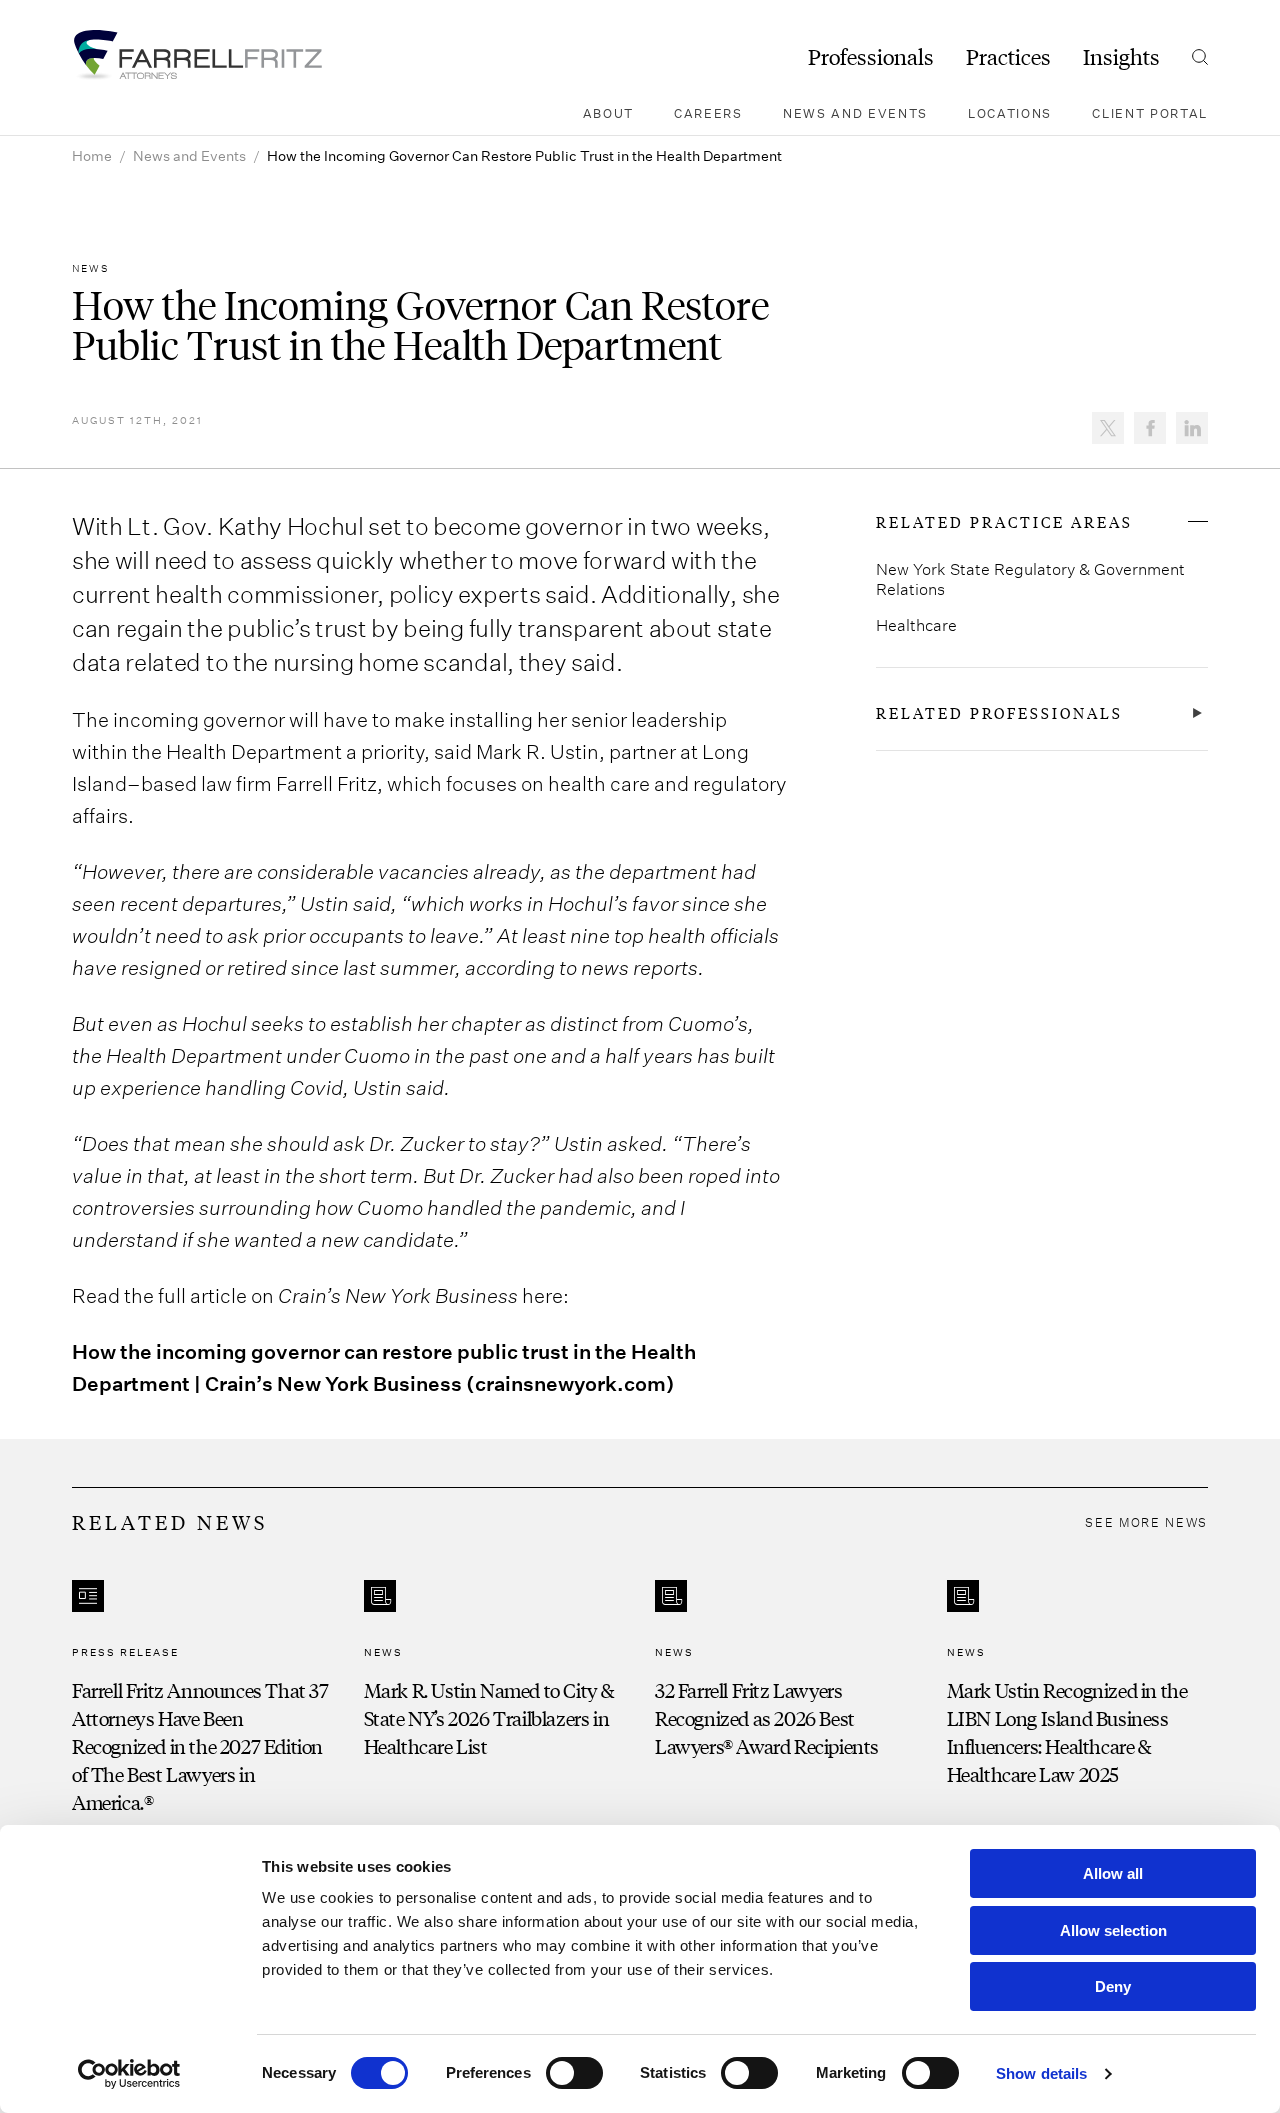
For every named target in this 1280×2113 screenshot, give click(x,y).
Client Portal (1150, 113)
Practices (1008, 57)
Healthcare (916, 624)
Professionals (871, 57)
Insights (1121, 57)
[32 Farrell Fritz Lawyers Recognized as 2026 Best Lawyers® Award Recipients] (786, 1698)
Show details (1041, 2073)
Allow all (1113, 1873)
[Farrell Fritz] (197, 55)
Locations (1010, 113)
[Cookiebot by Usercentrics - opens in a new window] (129, 2074)
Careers (708, 113)
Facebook (1150, 428)
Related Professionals (999, 713)
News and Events (855, 113)
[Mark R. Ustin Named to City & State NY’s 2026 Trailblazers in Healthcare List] (495, 1698)
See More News (1146, 1522)
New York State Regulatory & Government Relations (1030, 578)
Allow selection (1113, 1930)
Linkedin (1192, 428)
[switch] (574, 2073)
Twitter (1108, 428)
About (608, 113)
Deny (1113, 1986)
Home (92, 155)
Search (1200, 57)
